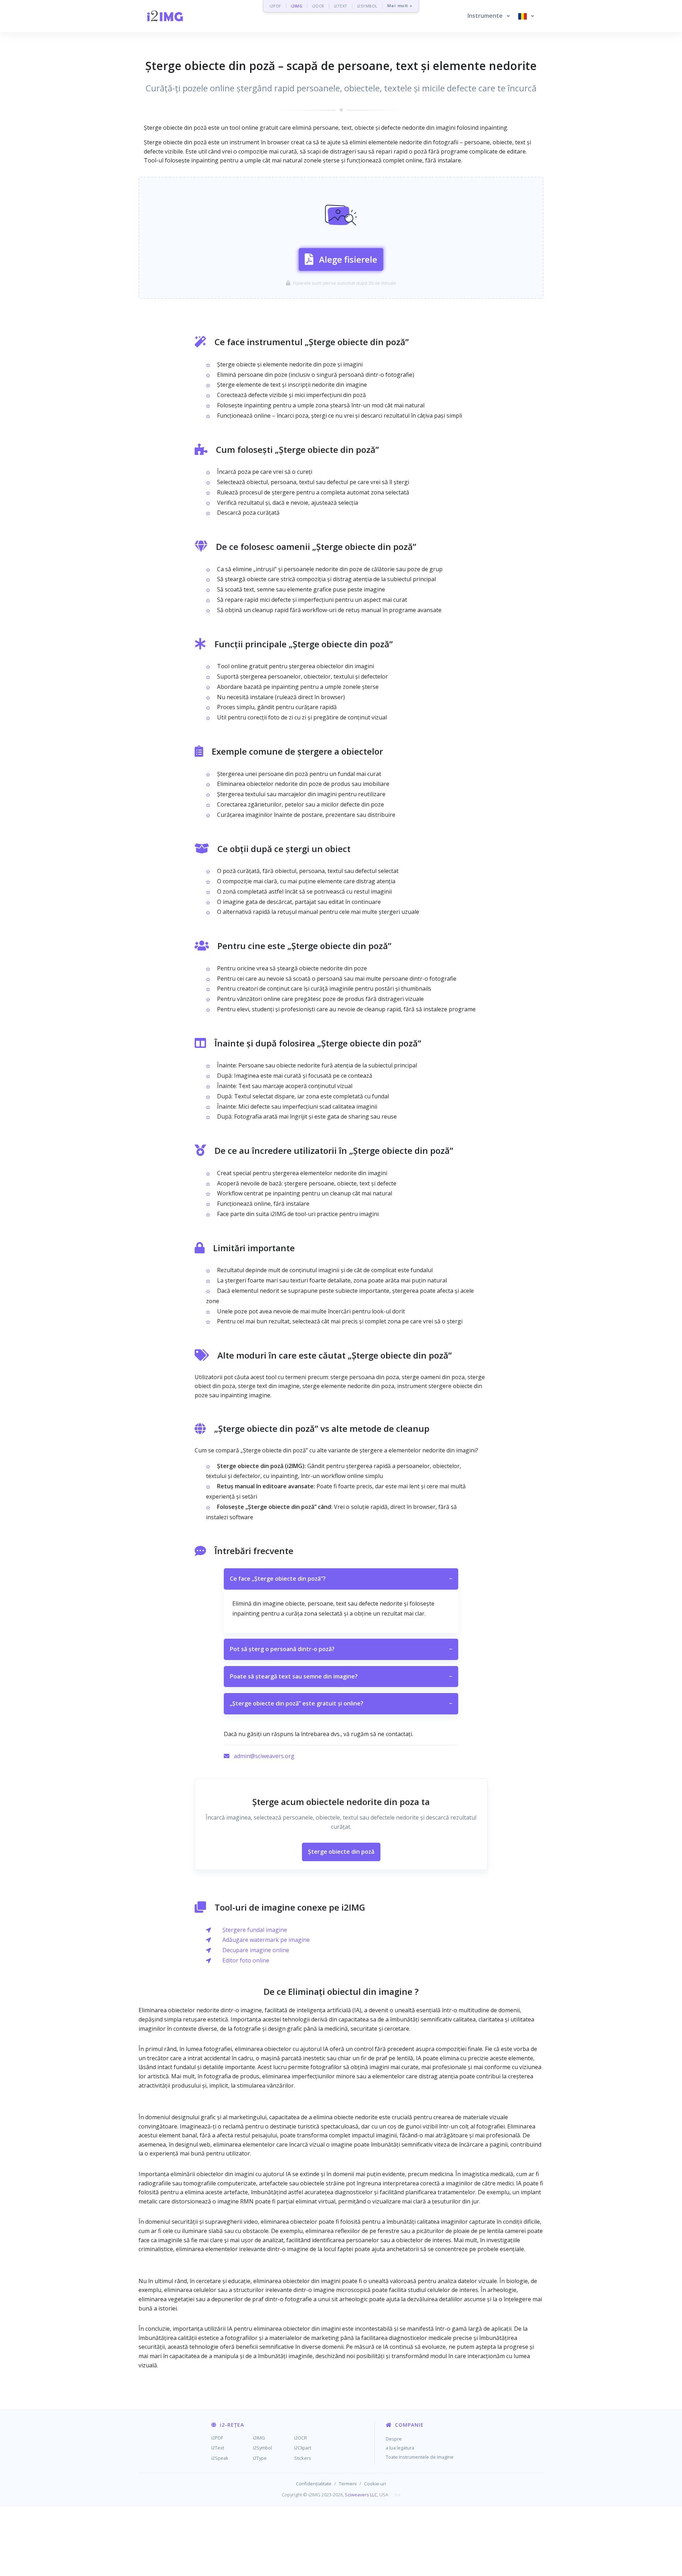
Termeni (348, 2484)
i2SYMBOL (367, 6)
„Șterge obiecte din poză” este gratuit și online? (341, 1703)
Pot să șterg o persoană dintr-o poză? (341, 1649)
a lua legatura (400, 2448)
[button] (489, 16)
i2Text (218, 2448)
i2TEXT (341, 6)
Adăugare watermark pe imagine (266, 1940)
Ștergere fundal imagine (255, 1930)
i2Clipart (303, 2448)
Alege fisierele (348, 259)
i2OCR (318, 6)
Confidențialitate (314, 2484)
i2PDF (275, 6)
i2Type (260, 2458)
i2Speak (220, 2458)
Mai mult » (400, 6)
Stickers (303, 2458)
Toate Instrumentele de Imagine (420, 2457)
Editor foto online (246, 1960)
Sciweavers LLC (361, 2495)
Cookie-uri (375, 2484)
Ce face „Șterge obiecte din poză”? (341, 1579)
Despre (394, 2439)
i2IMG (297, 6)
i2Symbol (262, 2448)
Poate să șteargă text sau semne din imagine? (341, 1676)
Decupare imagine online (256, 1950)
